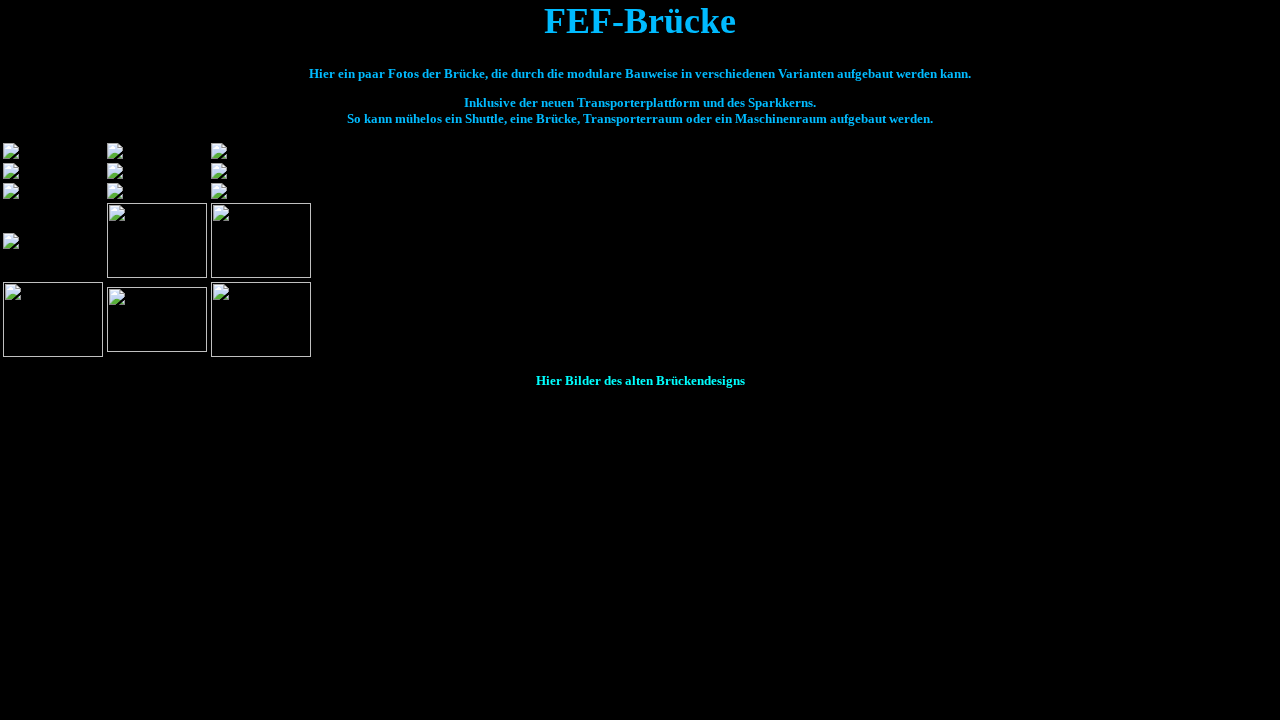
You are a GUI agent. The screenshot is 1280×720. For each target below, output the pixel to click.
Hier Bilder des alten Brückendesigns (640, 380)
